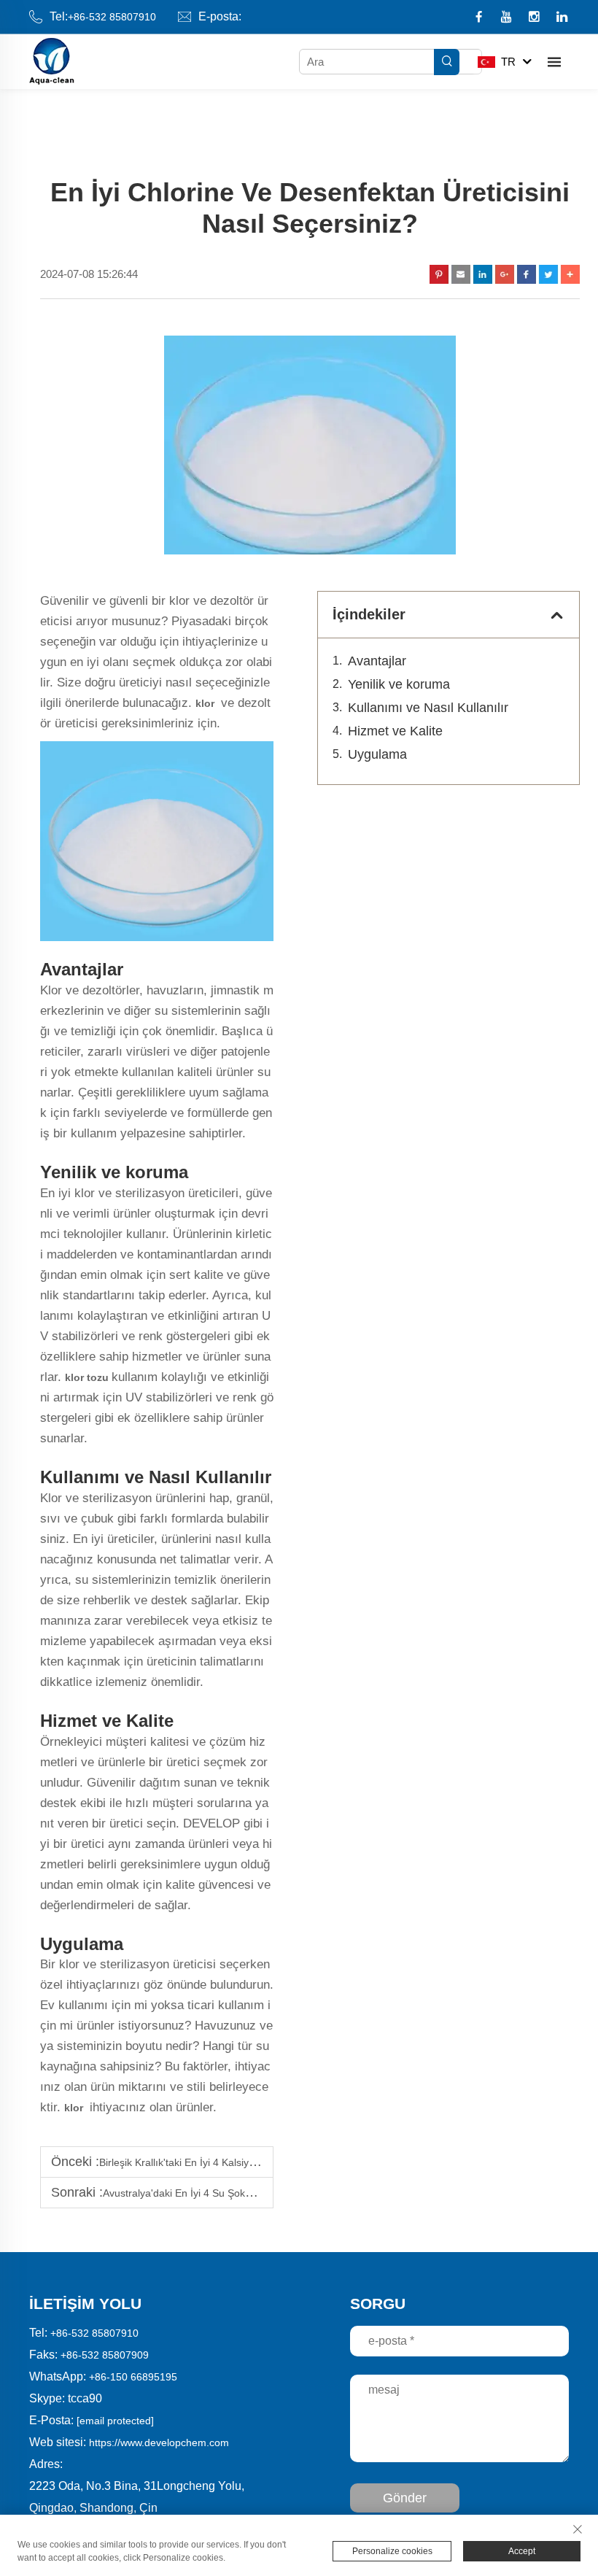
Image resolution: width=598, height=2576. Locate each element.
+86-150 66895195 (133, 2377)
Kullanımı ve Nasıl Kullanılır (428, 708)
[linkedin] (562, 18)
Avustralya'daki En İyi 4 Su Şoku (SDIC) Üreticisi (214, 2193)
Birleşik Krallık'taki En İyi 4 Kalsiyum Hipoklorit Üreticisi (224, 2162)
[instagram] (536, 18)
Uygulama (377, 754)
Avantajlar (377, 661)
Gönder (405, 2498)
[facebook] (480, 18)
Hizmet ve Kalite (395, 731)
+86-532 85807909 (105, 2355)
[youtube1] (508, 18)
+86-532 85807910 (112, 17)
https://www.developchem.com (159, 2442)
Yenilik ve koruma (399, 684)
